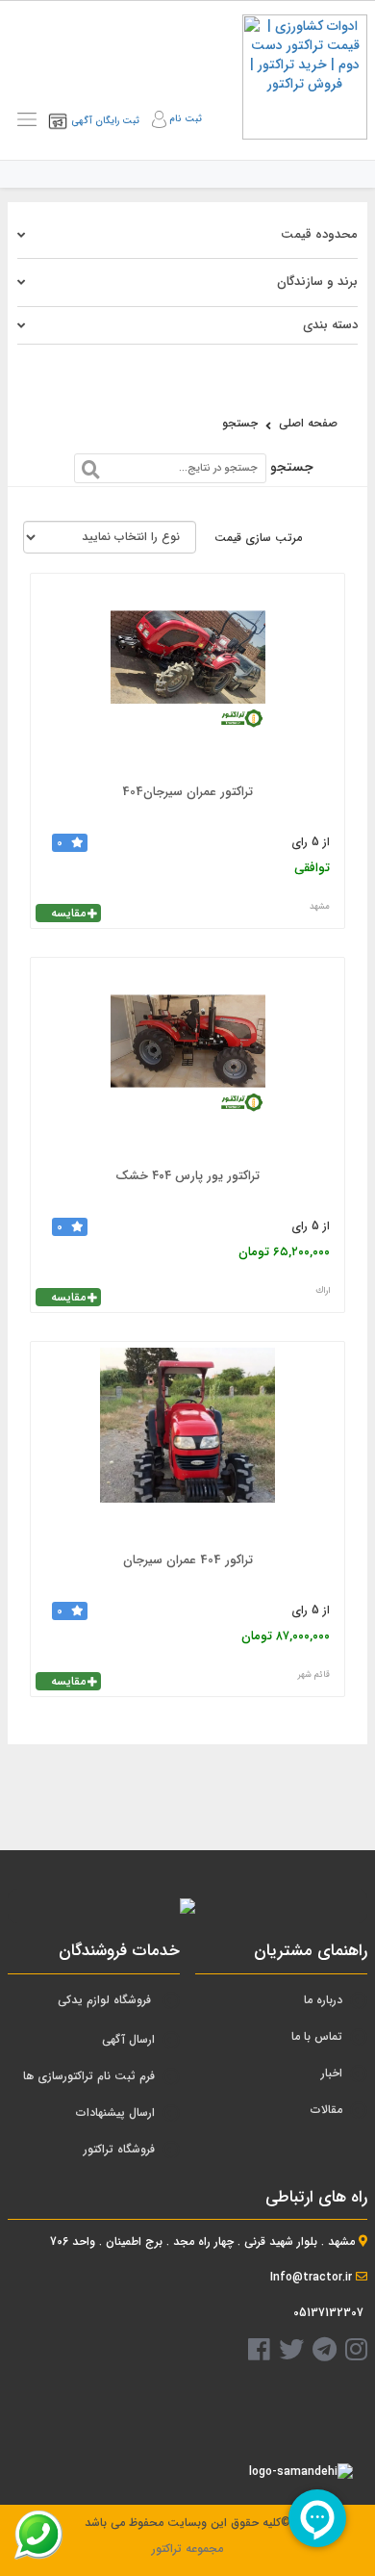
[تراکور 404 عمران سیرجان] (188, 1444)
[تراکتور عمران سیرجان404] (188, 676)
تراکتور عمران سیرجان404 (187, 792)
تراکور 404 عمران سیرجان (188, 1560)
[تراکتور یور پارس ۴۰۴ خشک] (188, 1060)
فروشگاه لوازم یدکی (104, 2000)
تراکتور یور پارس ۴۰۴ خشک (187, 1176)
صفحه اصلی (308, 423)
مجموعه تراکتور (187, 2549)
